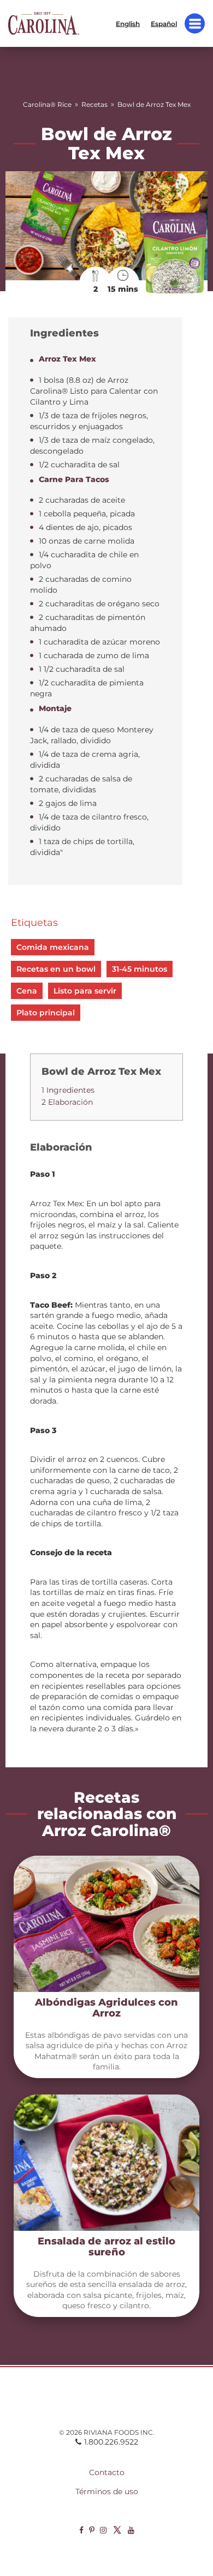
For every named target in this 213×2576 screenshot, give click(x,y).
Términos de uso (107, 2491)
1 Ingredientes (68, 1090)
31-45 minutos (140, 969)
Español (164, 23)
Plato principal (46, 1013)
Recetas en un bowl (56, 969)
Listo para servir (85, 991)
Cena (27, 991)
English (128, 23)
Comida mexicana (53, 947)
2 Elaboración (67, 1102)
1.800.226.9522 (111, 2442)
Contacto (107, 2472)
